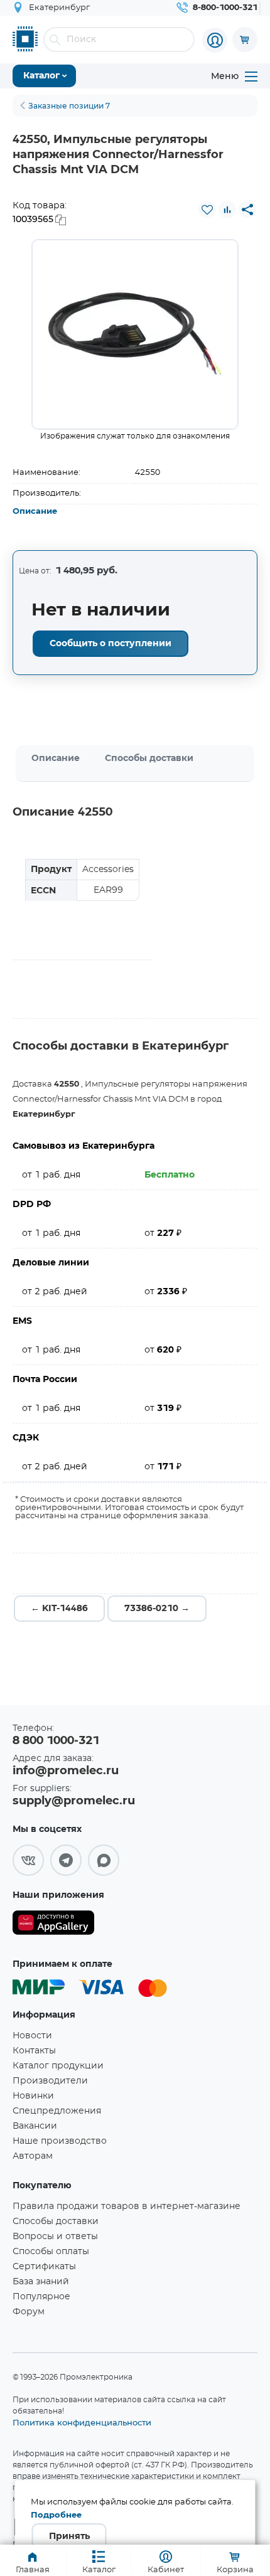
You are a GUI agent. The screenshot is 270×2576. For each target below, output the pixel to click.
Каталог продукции (58, 2066)
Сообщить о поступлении (111, 644)
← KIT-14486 (59, 1609)
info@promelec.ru (66, 1771)
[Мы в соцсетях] (28, 1860)
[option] (135, 334)
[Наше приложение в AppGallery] (53, 1925)
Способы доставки (149, 758)
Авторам (33, 2156)
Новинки (33, 2096)
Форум (29, 2312)
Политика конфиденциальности (82, 2422)
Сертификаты (44, 2267)
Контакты (34, 2051)
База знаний (41, 2282)
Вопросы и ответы (55, 2237)
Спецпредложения (57, 2111)
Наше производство (60, 2141)
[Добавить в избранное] (207, 210)
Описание (35, 512)
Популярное (41, 2297)
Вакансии (35, 2126)
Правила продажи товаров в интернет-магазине (127, 2206)
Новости (32, 2036)
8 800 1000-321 (56, 1741)
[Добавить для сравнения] (227, 210)
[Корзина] (245, 40)
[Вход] (215, 40)
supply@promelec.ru (74, 1801)
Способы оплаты (51, 2252)
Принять (69, 2536)
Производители (50, 2081)
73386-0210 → (157, 1609)
